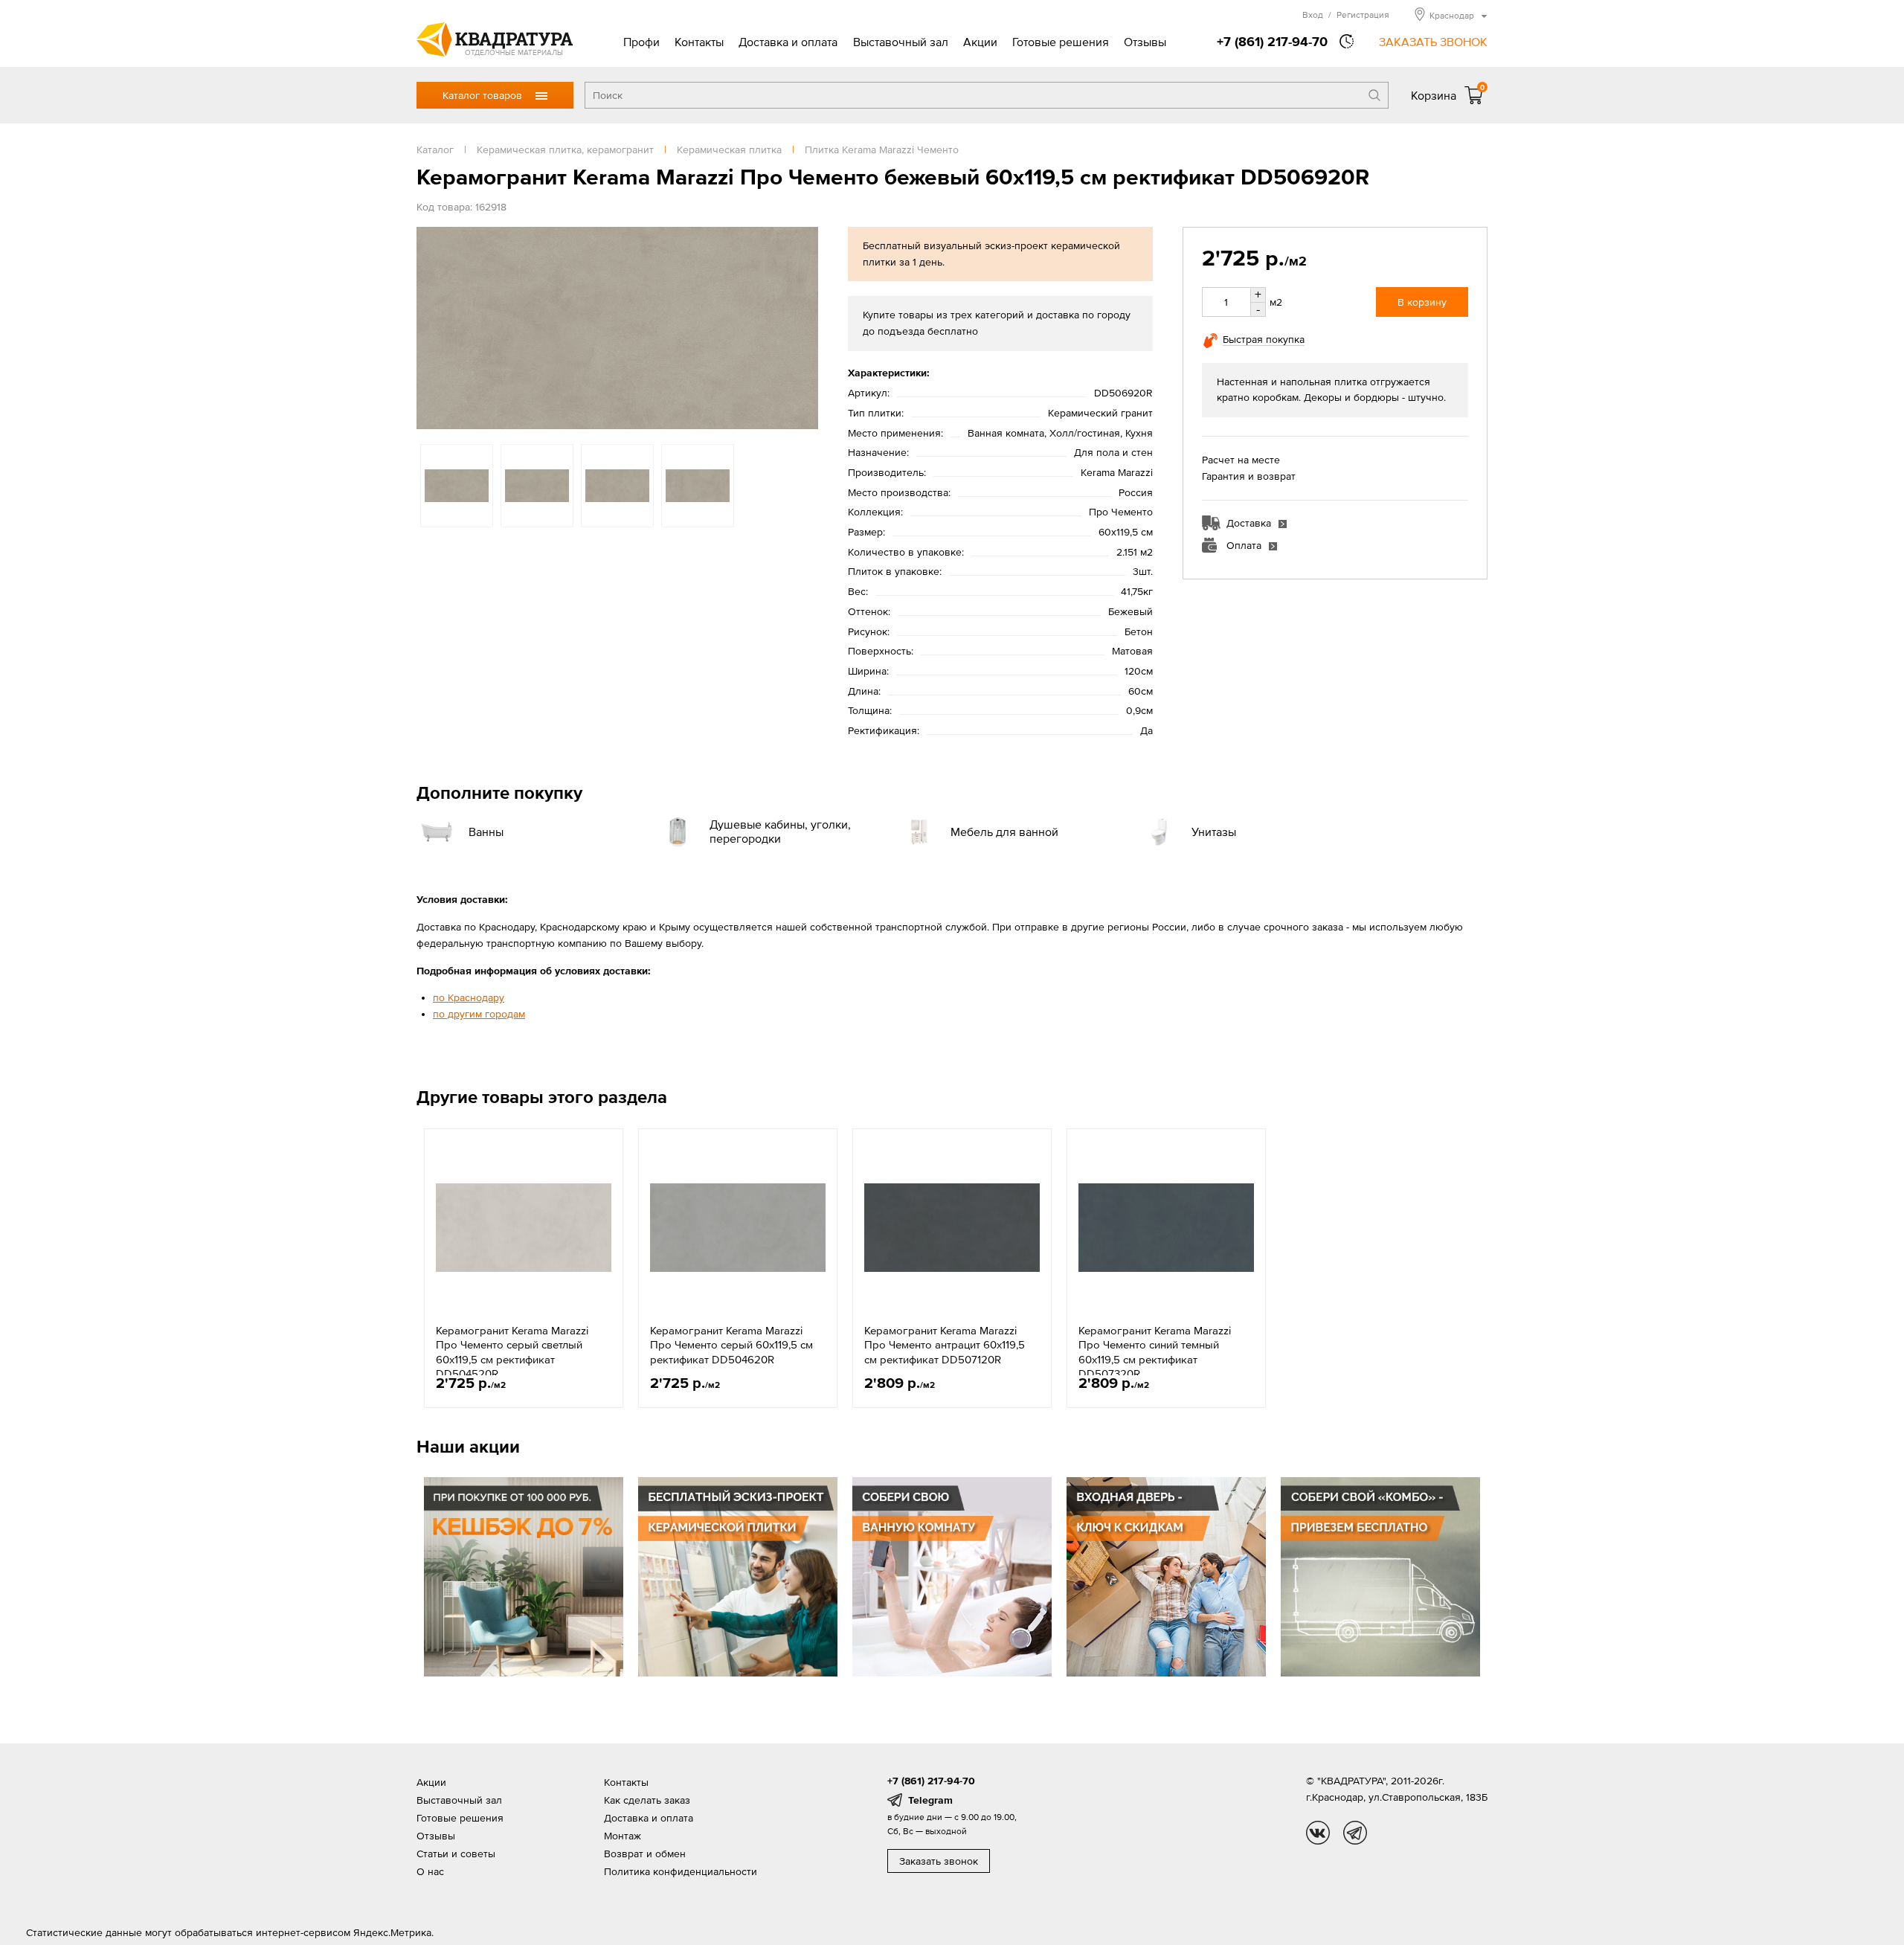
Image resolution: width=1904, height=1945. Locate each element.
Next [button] (803, 328)
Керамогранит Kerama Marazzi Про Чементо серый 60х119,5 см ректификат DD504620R (731, 1345)
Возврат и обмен (645, 1854)
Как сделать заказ (647, 1800)
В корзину (1422, 302)
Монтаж (623, 1836)
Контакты (699, 42)
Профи (641, 42)
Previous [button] (431, 328)
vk (1318, 1833)
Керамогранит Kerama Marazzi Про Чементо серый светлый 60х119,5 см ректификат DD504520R (512, 1352)
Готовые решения (1061, 42)
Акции (980, 42)
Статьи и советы (456, 1854)
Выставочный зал (901, 42)
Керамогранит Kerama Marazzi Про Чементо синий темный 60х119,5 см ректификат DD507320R (1155, 1352)
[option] (617, 328)
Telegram (930, 1800)
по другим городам (479, 1014)
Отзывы (1145, 42)
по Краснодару (469, 997)
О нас (430, 1871)
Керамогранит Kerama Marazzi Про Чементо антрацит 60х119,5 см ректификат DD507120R (945, 1345)
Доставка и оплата (788, 42)
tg (1355, 1833)
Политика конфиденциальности (681, 1871)
